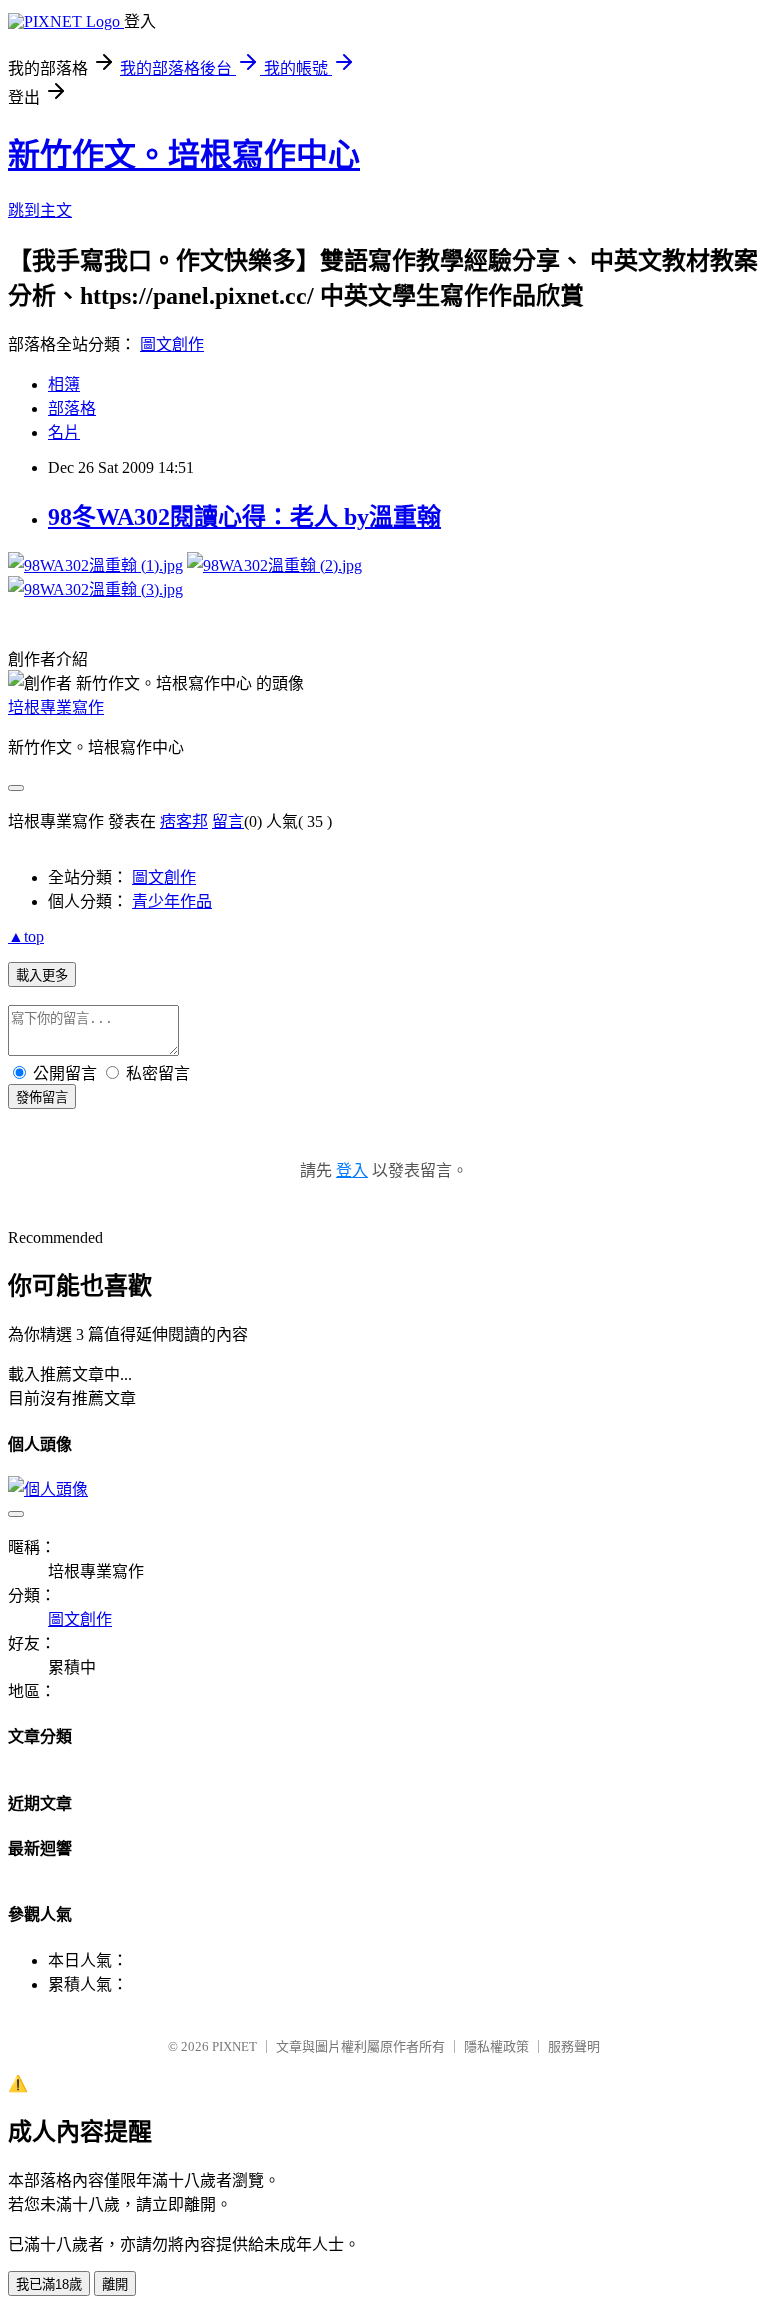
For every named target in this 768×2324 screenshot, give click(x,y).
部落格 (72, 408)
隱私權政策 (496, 2046)
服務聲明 (574, 2046)
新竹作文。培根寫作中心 (184, 155)
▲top (26, 936)
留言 (228, 821)
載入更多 (42, 975)
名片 (64, 432)
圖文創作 (172, 344)
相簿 (64, 384)
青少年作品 (172, 901)
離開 (115, 2284)
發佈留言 (42, 1097)
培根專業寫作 (56, 707)
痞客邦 (184, 821)
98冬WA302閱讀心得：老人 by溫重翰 (244, 517)
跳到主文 (40, 210)
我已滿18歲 (49, 2284)
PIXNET (234, 2046)
